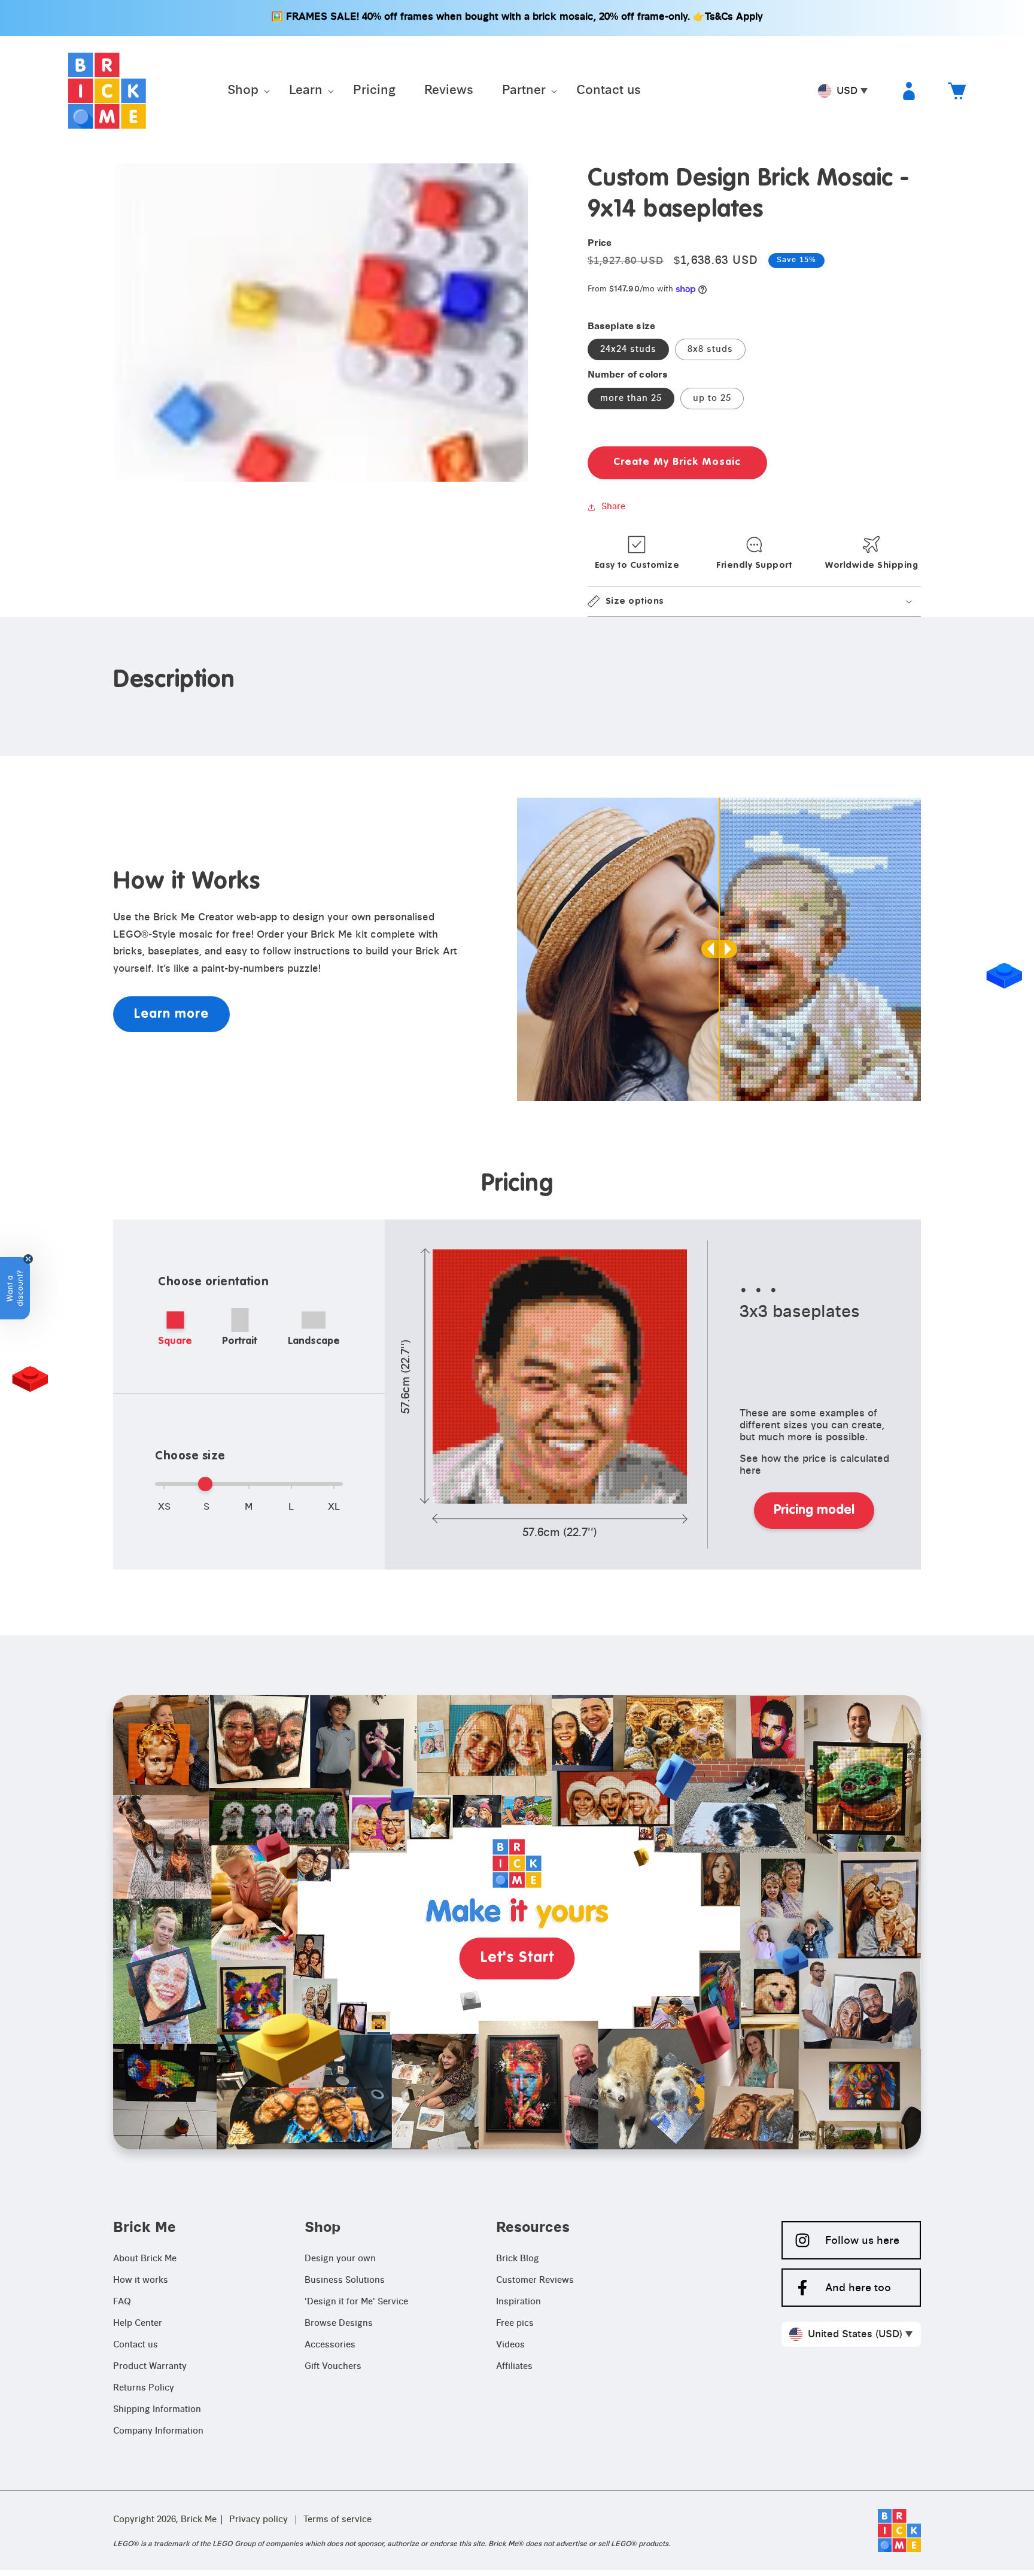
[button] (244, 91)
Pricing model (814, 1510)
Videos (510, 2345)
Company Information (158, 2431)
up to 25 (712, 399)
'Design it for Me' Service (356, 2302)
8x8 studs (710, 349)
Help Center (138, 2323)
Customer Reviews (535, 2280)
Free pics (515, 2323)
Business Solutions (345, 2280)
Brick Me (199, 2520)
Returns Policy (144, 2388)
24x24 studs (628, 349)
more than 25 (631, 399)
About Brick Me (145, 2259)
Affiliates (514, 2367)
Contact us (136, 2345)
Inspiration (518, 2302)
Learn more (171, 1014)
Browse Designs (339, 2323)
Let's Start (517, 1958)
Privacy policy (258, 2520)
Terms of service (337, 2520)
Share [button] (613, 507)
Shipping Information (157, 2410)
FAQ (122, 2302)
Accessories (330, 2345)
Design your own (340, 2259)
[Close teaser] (28, 1259)
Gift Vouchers (333, 2367)
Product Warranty (150, 2367)
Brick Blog (518, 2259)
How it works (141, 2280)
